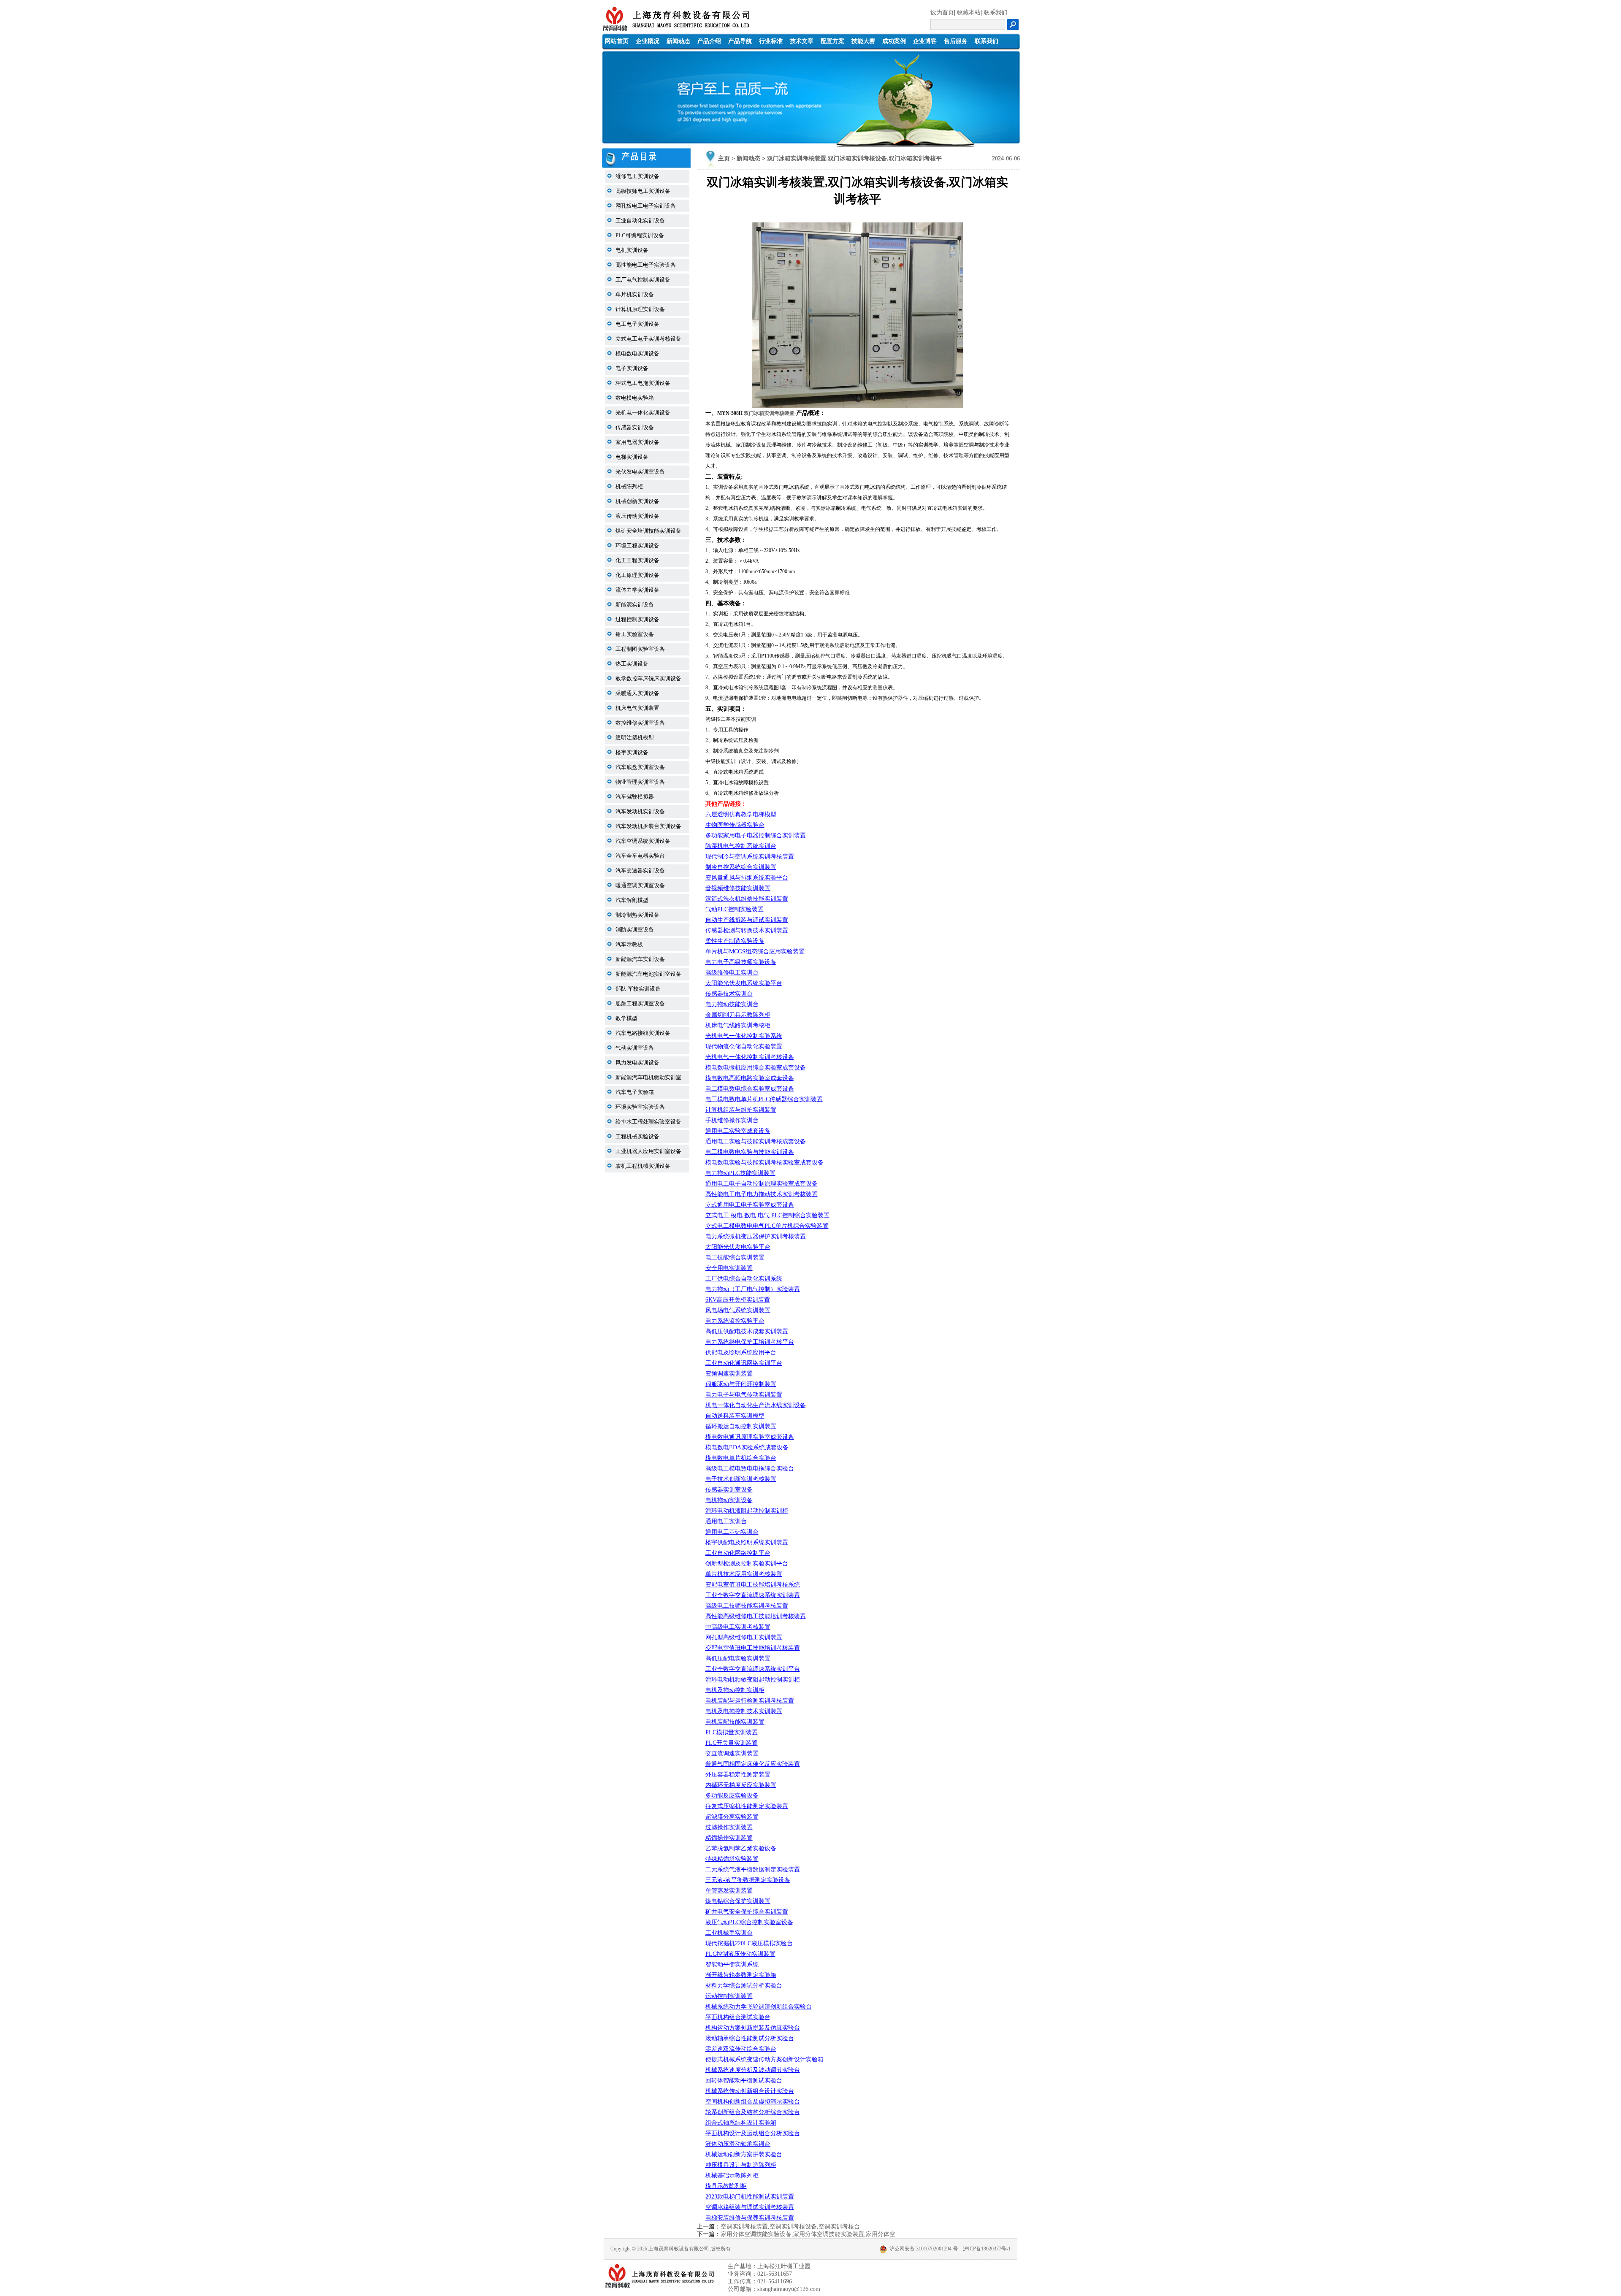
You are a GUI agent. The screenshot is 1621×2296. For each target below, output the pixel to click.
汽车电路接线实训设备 (643, 1033)
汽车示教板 (629, 944)
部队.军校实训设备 (638, 989)
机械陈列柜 (629, 486)
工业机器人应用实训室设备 (648, 1151)
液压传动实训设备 (637, 516)
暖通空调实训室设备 (640, 885)
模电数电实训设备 (637, 353)
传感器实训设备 (635, 427)
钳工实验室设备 (635, 634)
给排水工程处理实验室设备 (648, 1122)
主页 (724, 158)
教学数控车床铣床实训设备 (648, 678)
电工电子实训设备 (637, 324)
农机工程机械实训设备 (643, 1166)
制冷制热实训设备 (637, 915)
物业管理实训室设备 (640, 782)
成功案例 (894, 41)
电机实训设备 (632, 250)
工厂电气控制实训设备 (643, 280)
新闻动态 (678, 41)
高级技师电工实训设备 (643, 191)
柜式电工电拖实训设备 (643, 383)
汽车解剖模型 (632, 900)
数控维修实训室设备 (640, 723)
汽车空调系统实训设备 (643, 841)
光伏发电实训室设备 (640, 472)
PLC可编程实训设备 (640, 235)
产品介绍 (709, 41)
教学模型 (626, 1018)
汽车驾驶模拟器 (635, 797)
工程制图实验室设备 (640, 649)
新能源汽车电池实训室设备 (648, 974)
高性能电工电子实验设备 (646, 265)
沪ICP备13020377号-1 (987, 2249)
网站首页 (617, 41)
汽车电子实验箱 (635, 1092)
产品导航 (740, 41)
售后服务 (956, 41)
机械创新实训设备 (637, 501)
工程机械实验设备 (637, 1136)
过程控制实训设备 (637, 619)
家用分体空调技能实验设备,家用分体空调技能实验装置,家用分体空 (808, 2234)
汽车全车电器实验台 (640, 856)
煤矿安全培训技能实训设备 (648, 531)
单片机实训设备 (635, 294)
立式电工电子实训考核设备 (648, 339)
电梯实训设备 (632, 457)
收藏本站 (969, 12)
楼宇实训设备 (632, 752)
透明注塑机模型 (635, 738)
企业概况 (648, 41)
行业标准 (771, 41)
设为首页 (942, 12)
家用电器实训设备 (637, 442)
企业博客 (925, 41)
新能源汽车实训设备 (640, 959)
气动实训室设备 (635, 1048)
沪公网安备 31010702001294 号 (924, 2249)
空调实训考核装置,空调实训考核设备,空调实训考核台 (790, 2227)
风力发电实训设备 (637, 1063)
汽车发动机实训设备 (640, 811)
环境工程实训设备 (637, 546)
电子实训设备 (632, 368)
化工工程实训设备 (637, 560)
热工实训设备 (632, 664)
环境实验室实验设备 (640, 1107)
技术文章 (802, 41)
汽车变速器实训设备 (640, 870)
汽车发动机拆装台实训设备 (648, 826)
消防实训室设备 (635, 930)
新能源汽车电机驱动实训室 (648, 1077)
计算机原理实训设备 (640, 309)
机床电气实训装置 (637, 708)
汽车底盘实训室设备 (640, 767)
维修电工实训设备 (637, 176)
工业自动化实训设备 (640, 221)
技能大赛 (863, 41)
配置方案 (832, 41)
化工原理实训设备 (637, 575)
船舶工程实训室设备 (640, 1003)
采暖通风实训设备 (637, 693)
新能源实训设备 (635, 605)
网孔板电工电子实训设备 (646, 206)
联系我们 (995, 12)
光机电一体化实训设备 (643, 413)
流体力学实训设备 (637, 590)
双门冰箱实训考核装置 (769, 413)
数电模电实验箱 (635, 398)
